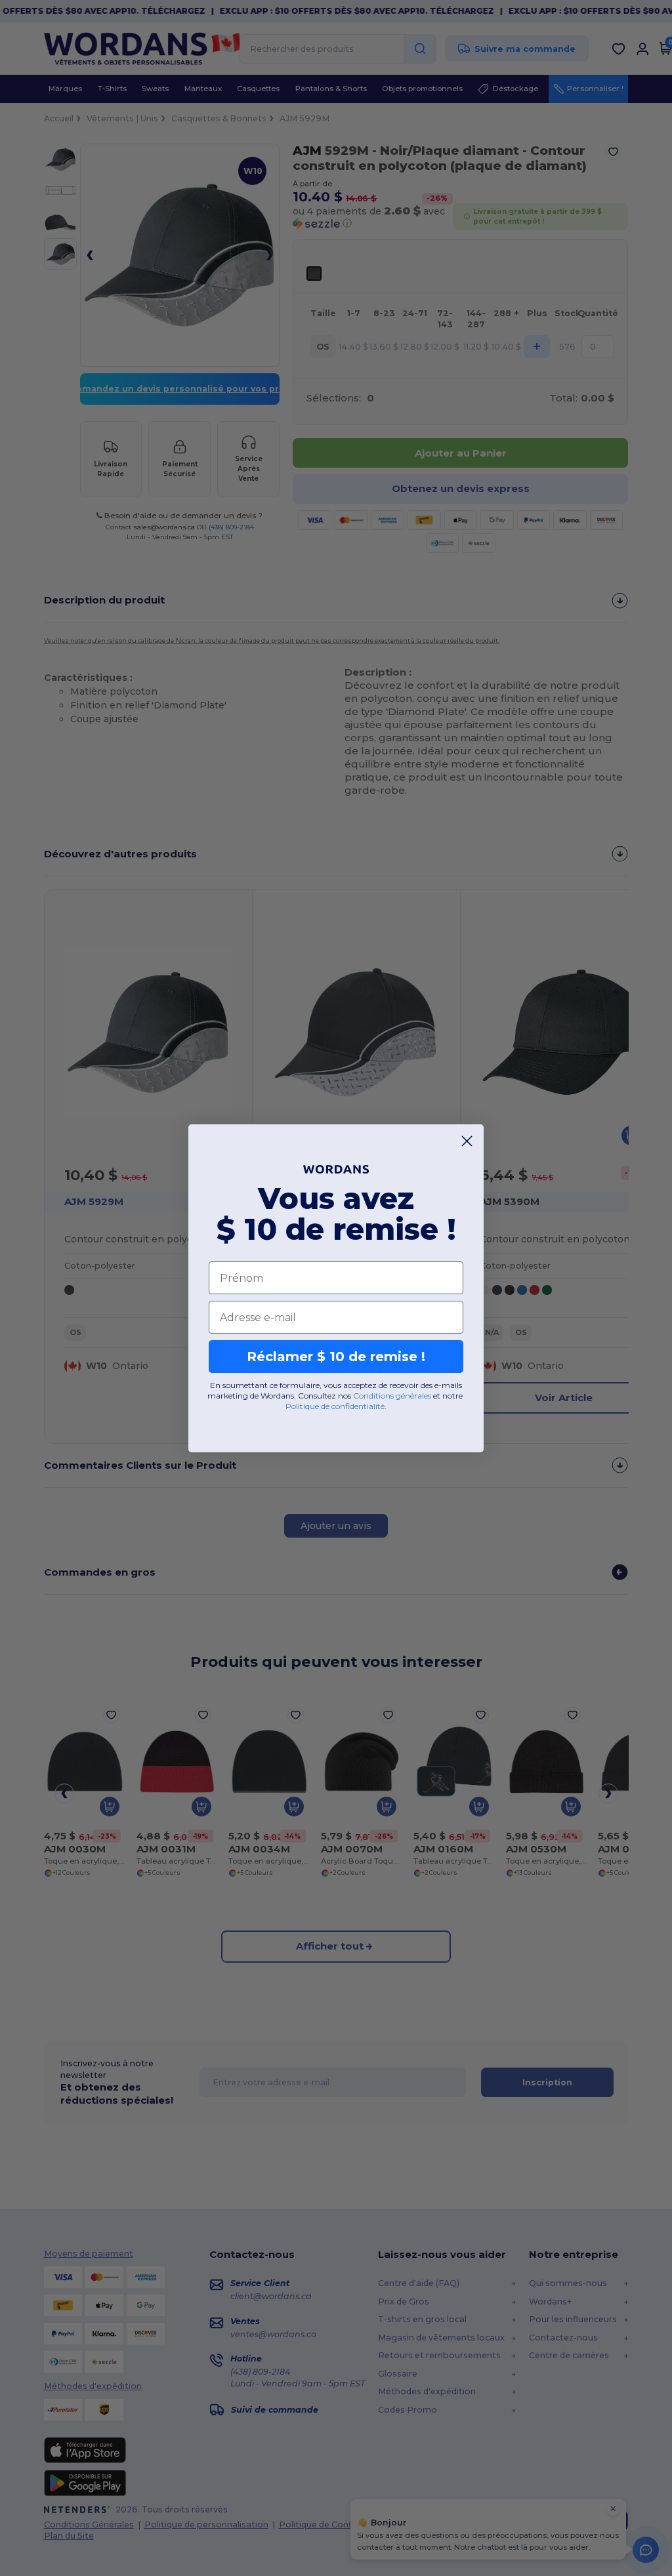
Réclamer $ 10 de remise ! (336, 1357)
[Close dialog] (467, 1141)
